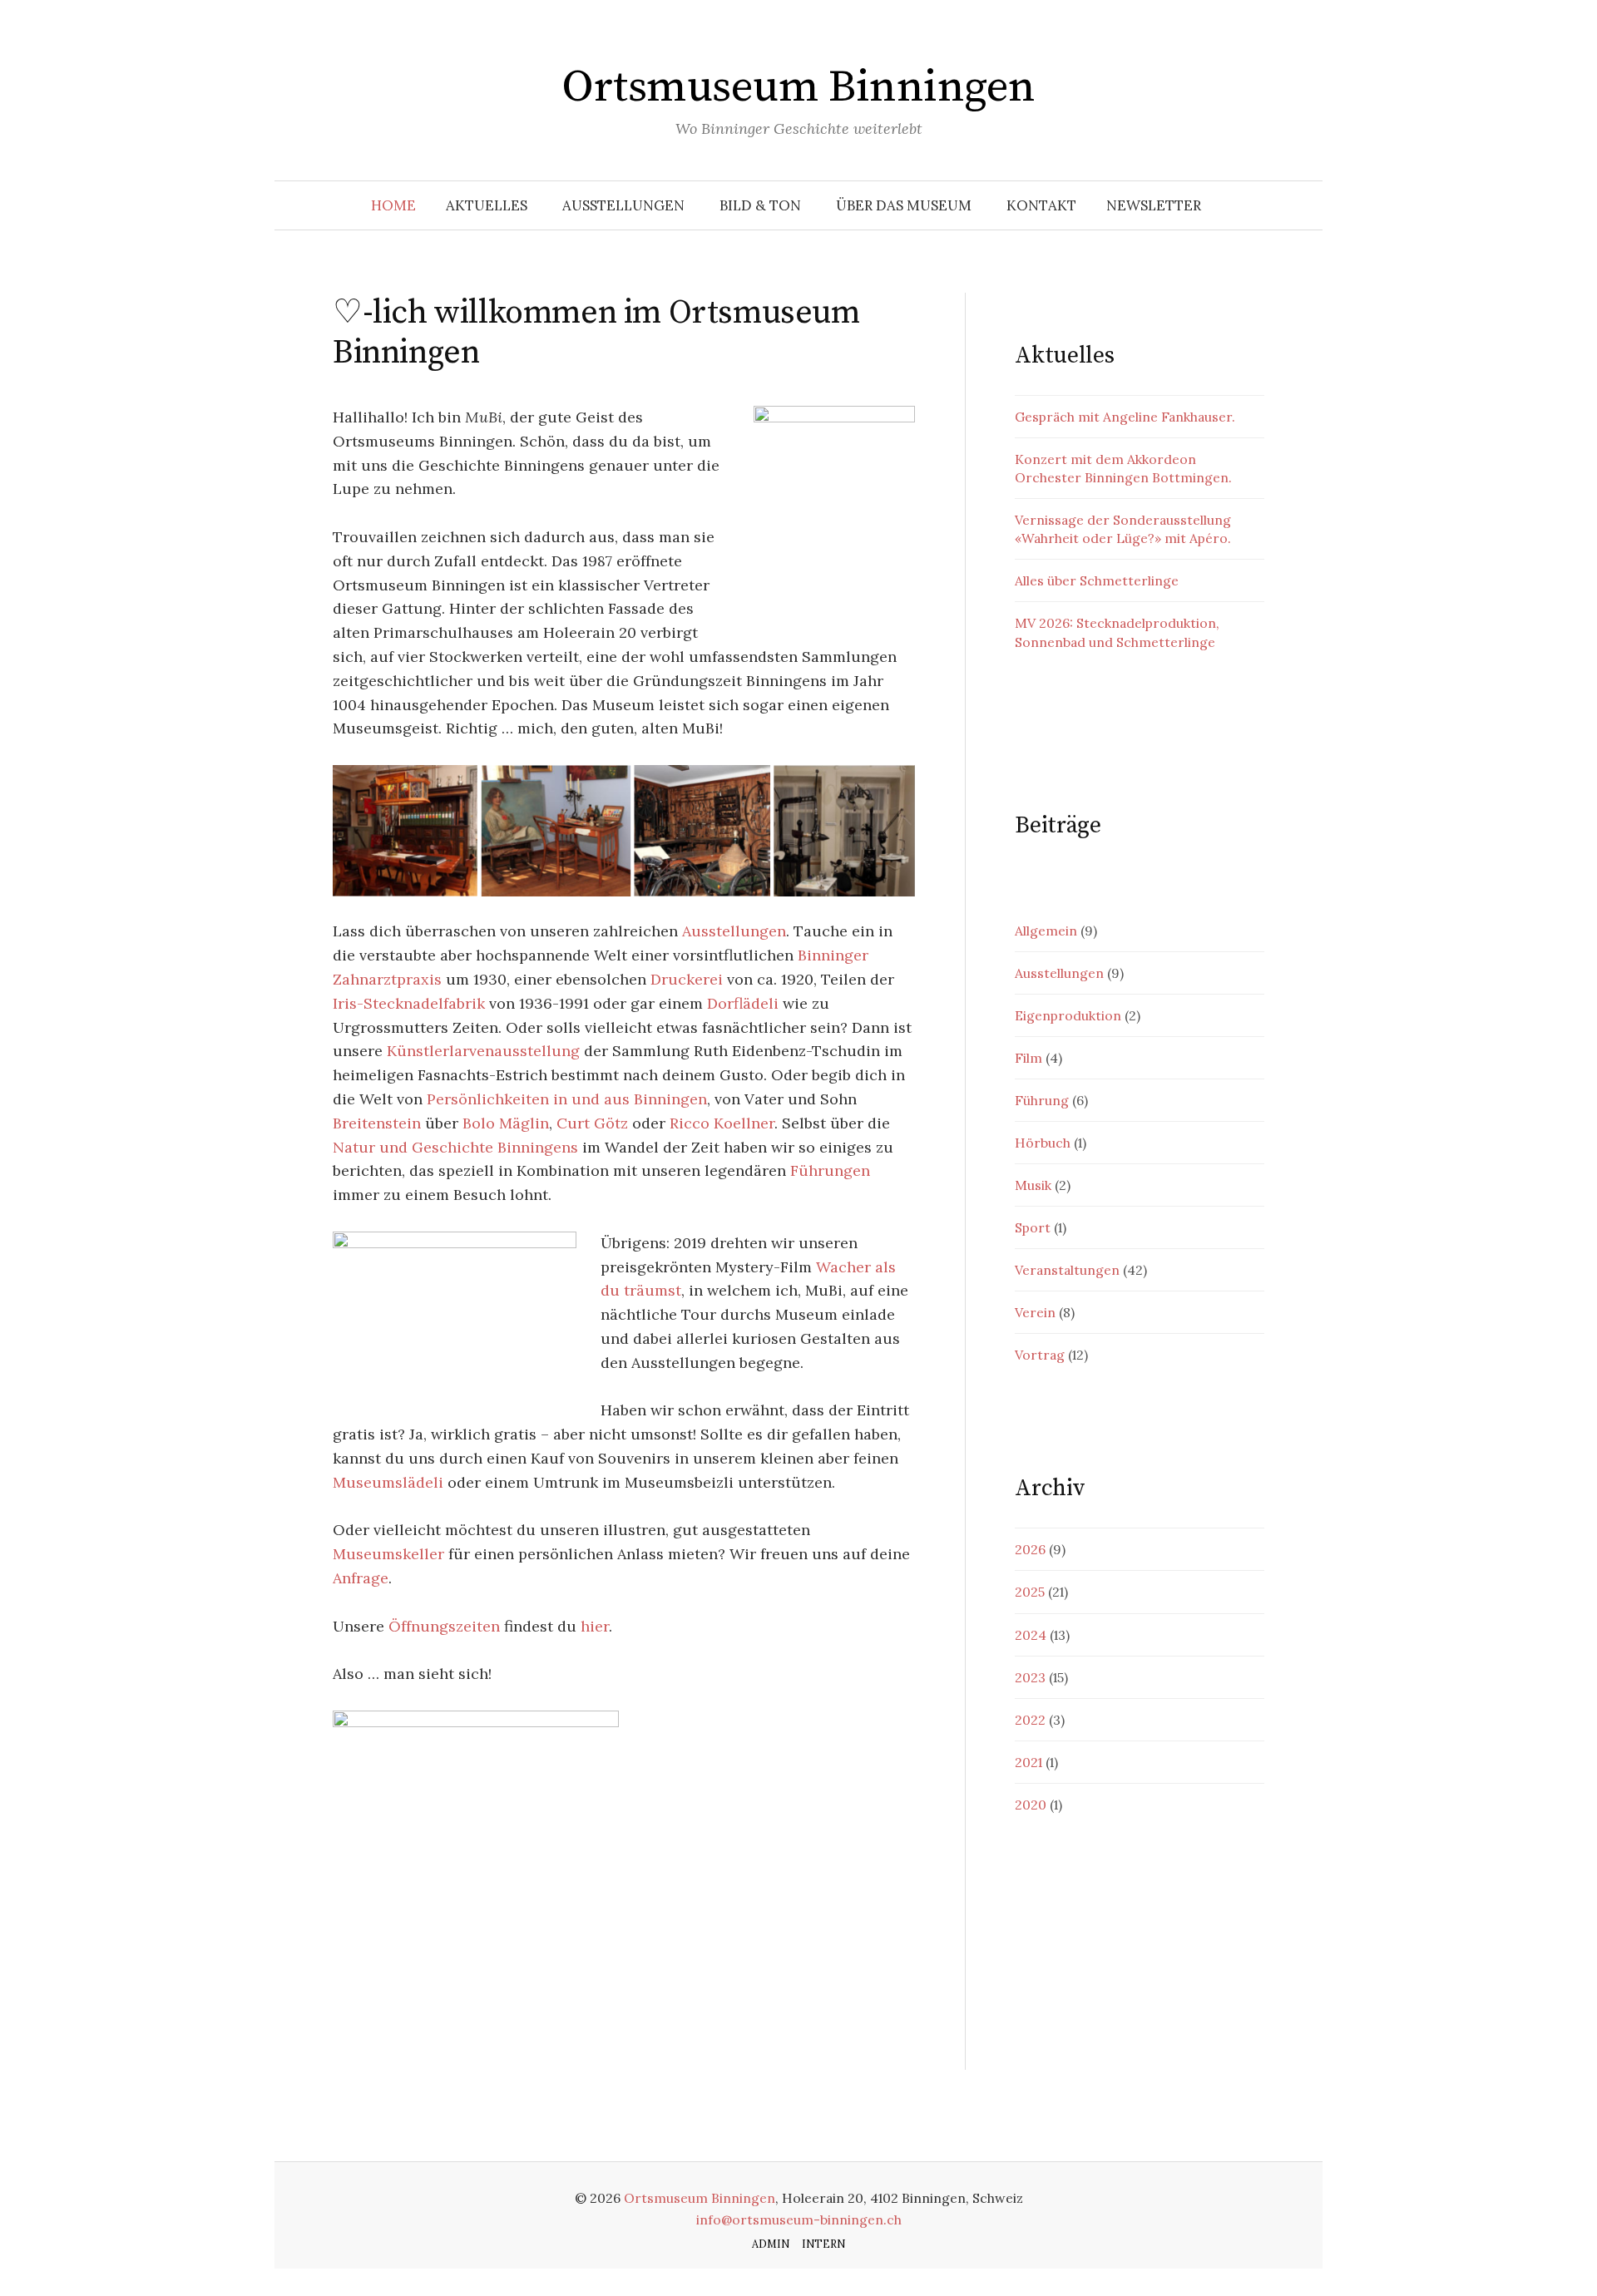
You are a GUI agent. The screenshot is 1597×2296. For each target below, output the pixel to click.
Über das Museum (904, 205)
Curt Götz (592, 1123)
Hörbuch (1043, 1143)
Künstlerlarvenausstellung (483, 1051)
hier (595, 1626)
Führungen (830, 1170)
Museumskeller (388, 1554)
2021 (1028, 1762)
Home (393, 205)
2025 (1030, 1592)
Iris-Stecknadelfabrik (409, 1003)
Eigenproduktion (1068, 1015)
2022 (1030, 1720)
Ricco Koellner (722, 1123)
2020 (1031, 1805)
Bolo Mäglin (506, 1123)
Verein (1035, 1312)
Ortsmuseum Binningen (798, 87)
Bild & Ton (760, 205)
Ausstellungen (623, 205)
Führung (1042, 1100)
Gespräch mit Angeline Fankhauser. (1125, 417)
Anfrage (361, 1578)
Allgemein (1046, 931)
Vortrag (1040, 1355)
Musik (1033, 1185)
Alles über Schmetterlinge (1097, 580)
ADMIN (771, 2244)
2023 (1030, 1677)
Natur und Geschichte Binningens (455, 1147)
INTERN (823, 2244)
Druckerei (687, 979)
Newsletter (1154, 205)
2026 (1030, 1549)
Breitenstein (377, 1123)
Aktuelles (487, 205)
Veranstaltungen (1067, 1270)
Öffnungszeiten (444, 1626)
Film (1028, 1058)
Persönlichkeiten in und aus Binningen (567, 1099)
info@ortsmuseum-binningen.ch (799, 2219)
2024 (1031, 1635)
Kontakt (1041, 205)
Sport (1033, 1227)
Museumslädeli (388, 1482)
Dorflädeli (743, 1003)
